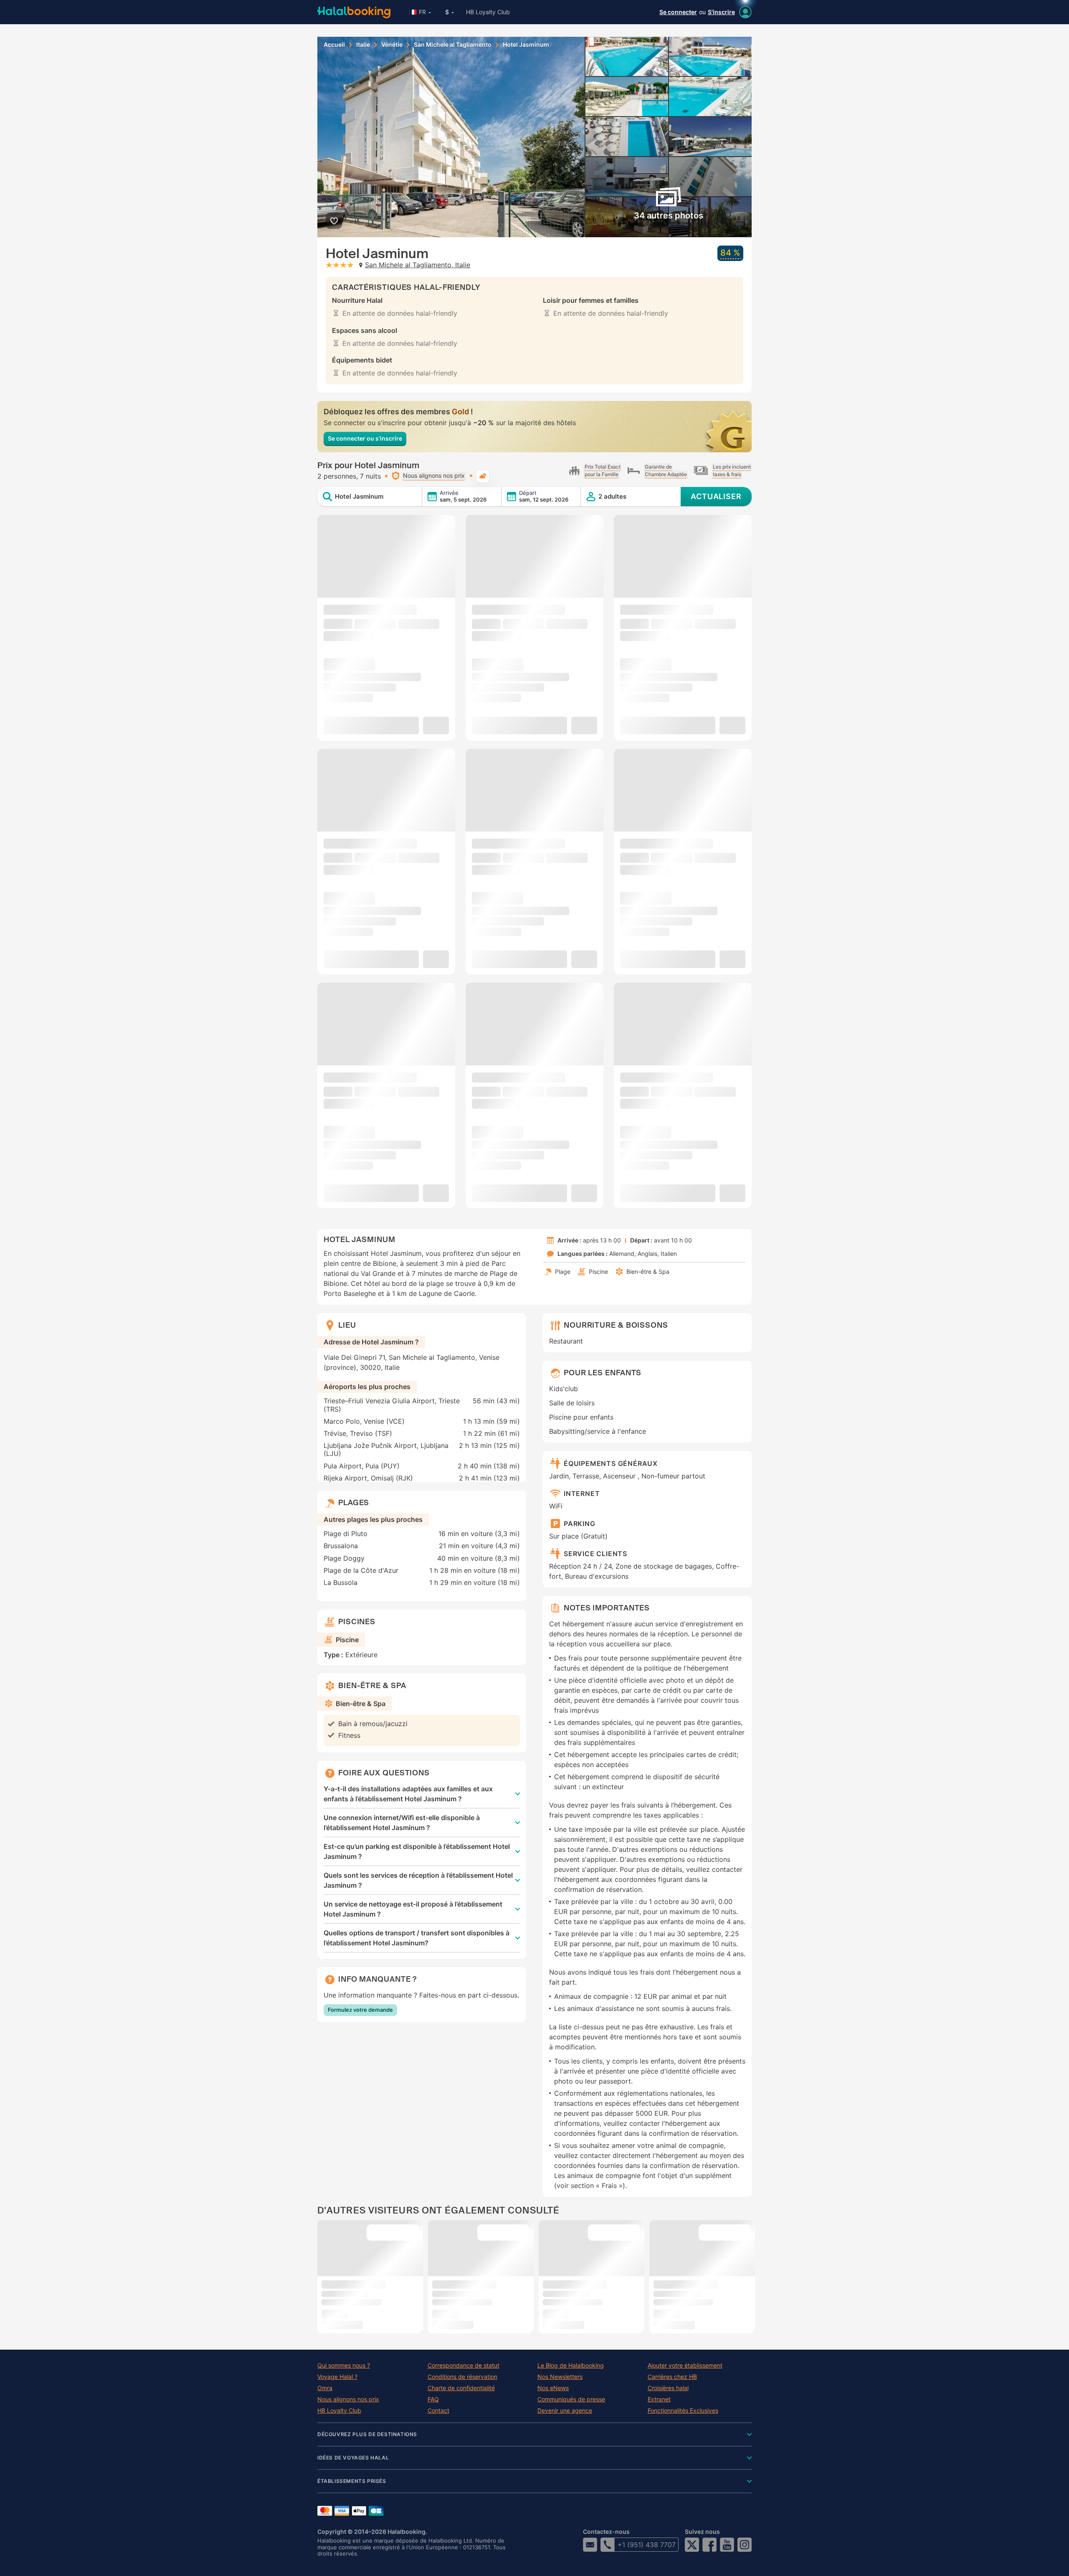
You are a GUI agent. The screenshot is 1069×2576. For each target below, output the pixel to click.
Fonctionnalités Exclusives (683, 2411)
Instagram (745, 2545)
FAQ (433, 2399)
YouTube (727, 2545)
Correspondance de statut (464, 2366)
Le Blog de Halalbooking (571, 2366)
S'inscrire (721, 12)
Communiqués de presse (571, 2399)
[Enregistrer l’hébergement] (334, 221)
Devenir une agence (565, 2411)
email (590, 2545)
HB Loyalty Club (488, 12)
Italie (363, 45)
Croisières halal (668, 2388)
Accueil (334, 45)
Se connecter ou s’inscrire (365, 438)
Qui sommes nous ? (344, 2366)
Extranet (659, 2399)
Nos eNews (553, 2388)
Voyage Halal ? (337, 2377)
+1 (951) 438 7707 (647, 2545)
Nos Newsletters (560, 2377)
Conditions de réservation (462, 2377)
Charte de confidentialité (461, 2388)
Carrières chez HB (672, 2377)
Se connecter (678, 12)
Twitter (692, 2545)
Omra (325, 2388)
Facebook (709, 2545)
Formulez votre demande (360, 2010)
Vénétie (392, 45)
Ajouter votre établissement (685, 2366)
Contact (438, 2411)
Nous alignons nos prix (348, 2399)
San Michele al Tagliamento (453, 45)
